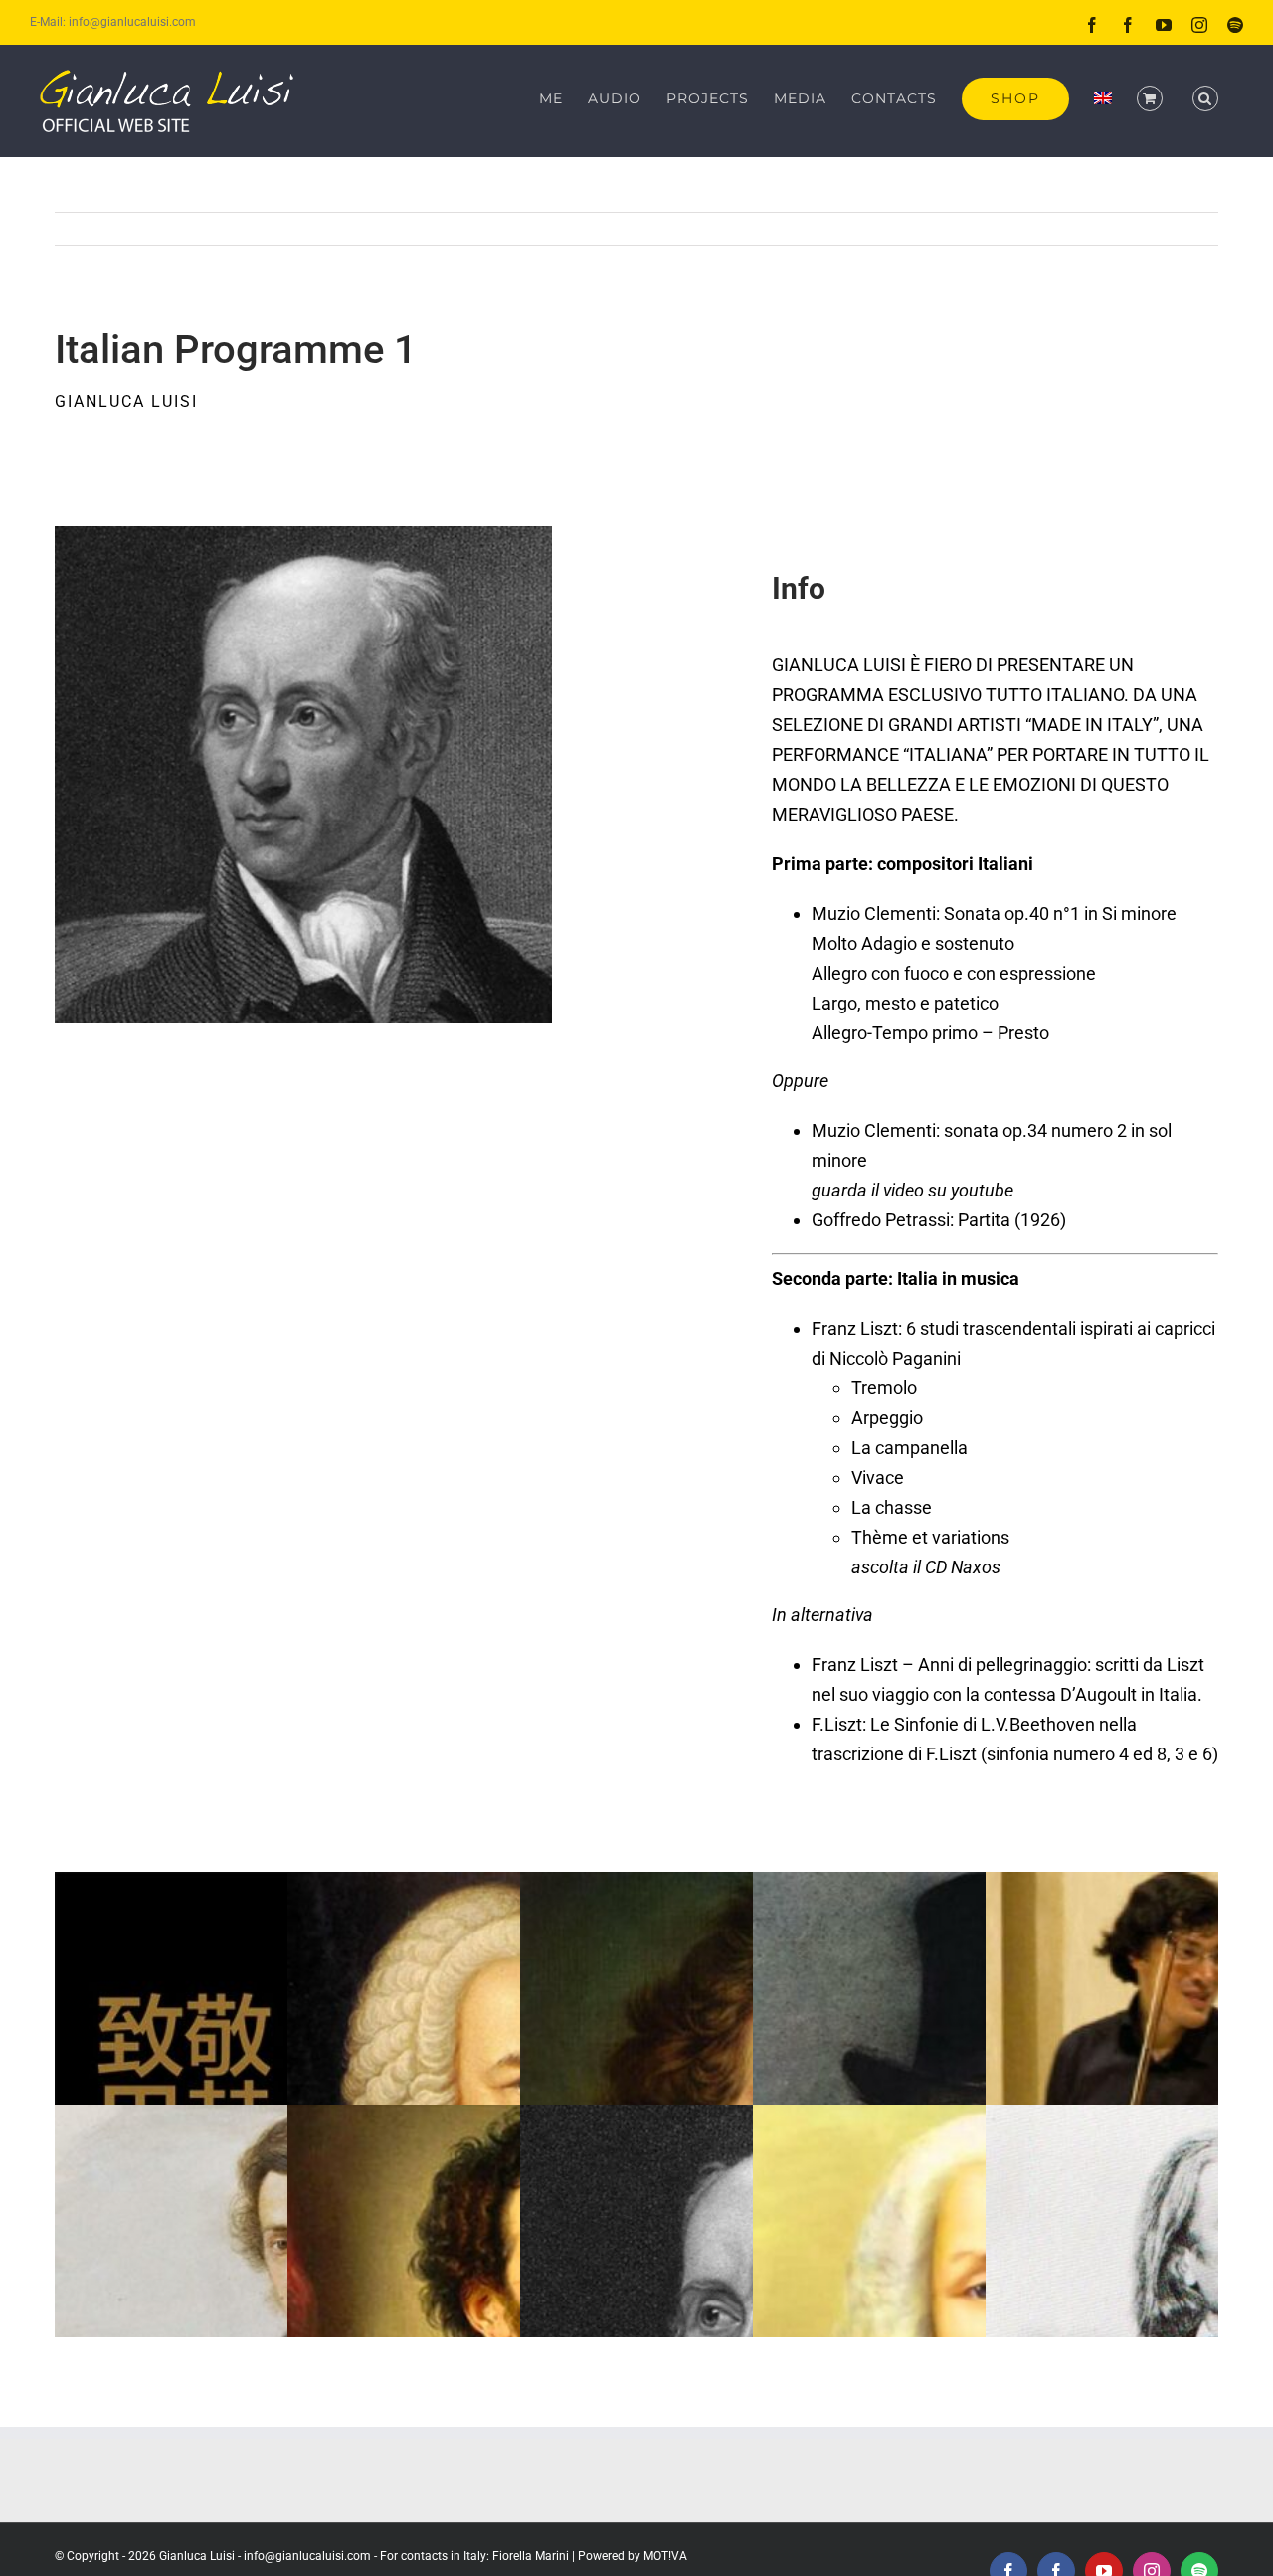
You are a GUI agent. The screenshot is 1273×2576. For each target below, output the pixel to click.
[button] (1205, 98)
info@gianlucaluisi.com (307, 2556)
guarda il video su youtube (912, 1190)
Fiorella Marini (531, 2556)
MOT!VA (665, 2556)
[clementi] (303, 535)
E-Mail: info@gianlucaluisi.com (113, 22)
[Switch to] (1103, 98)
